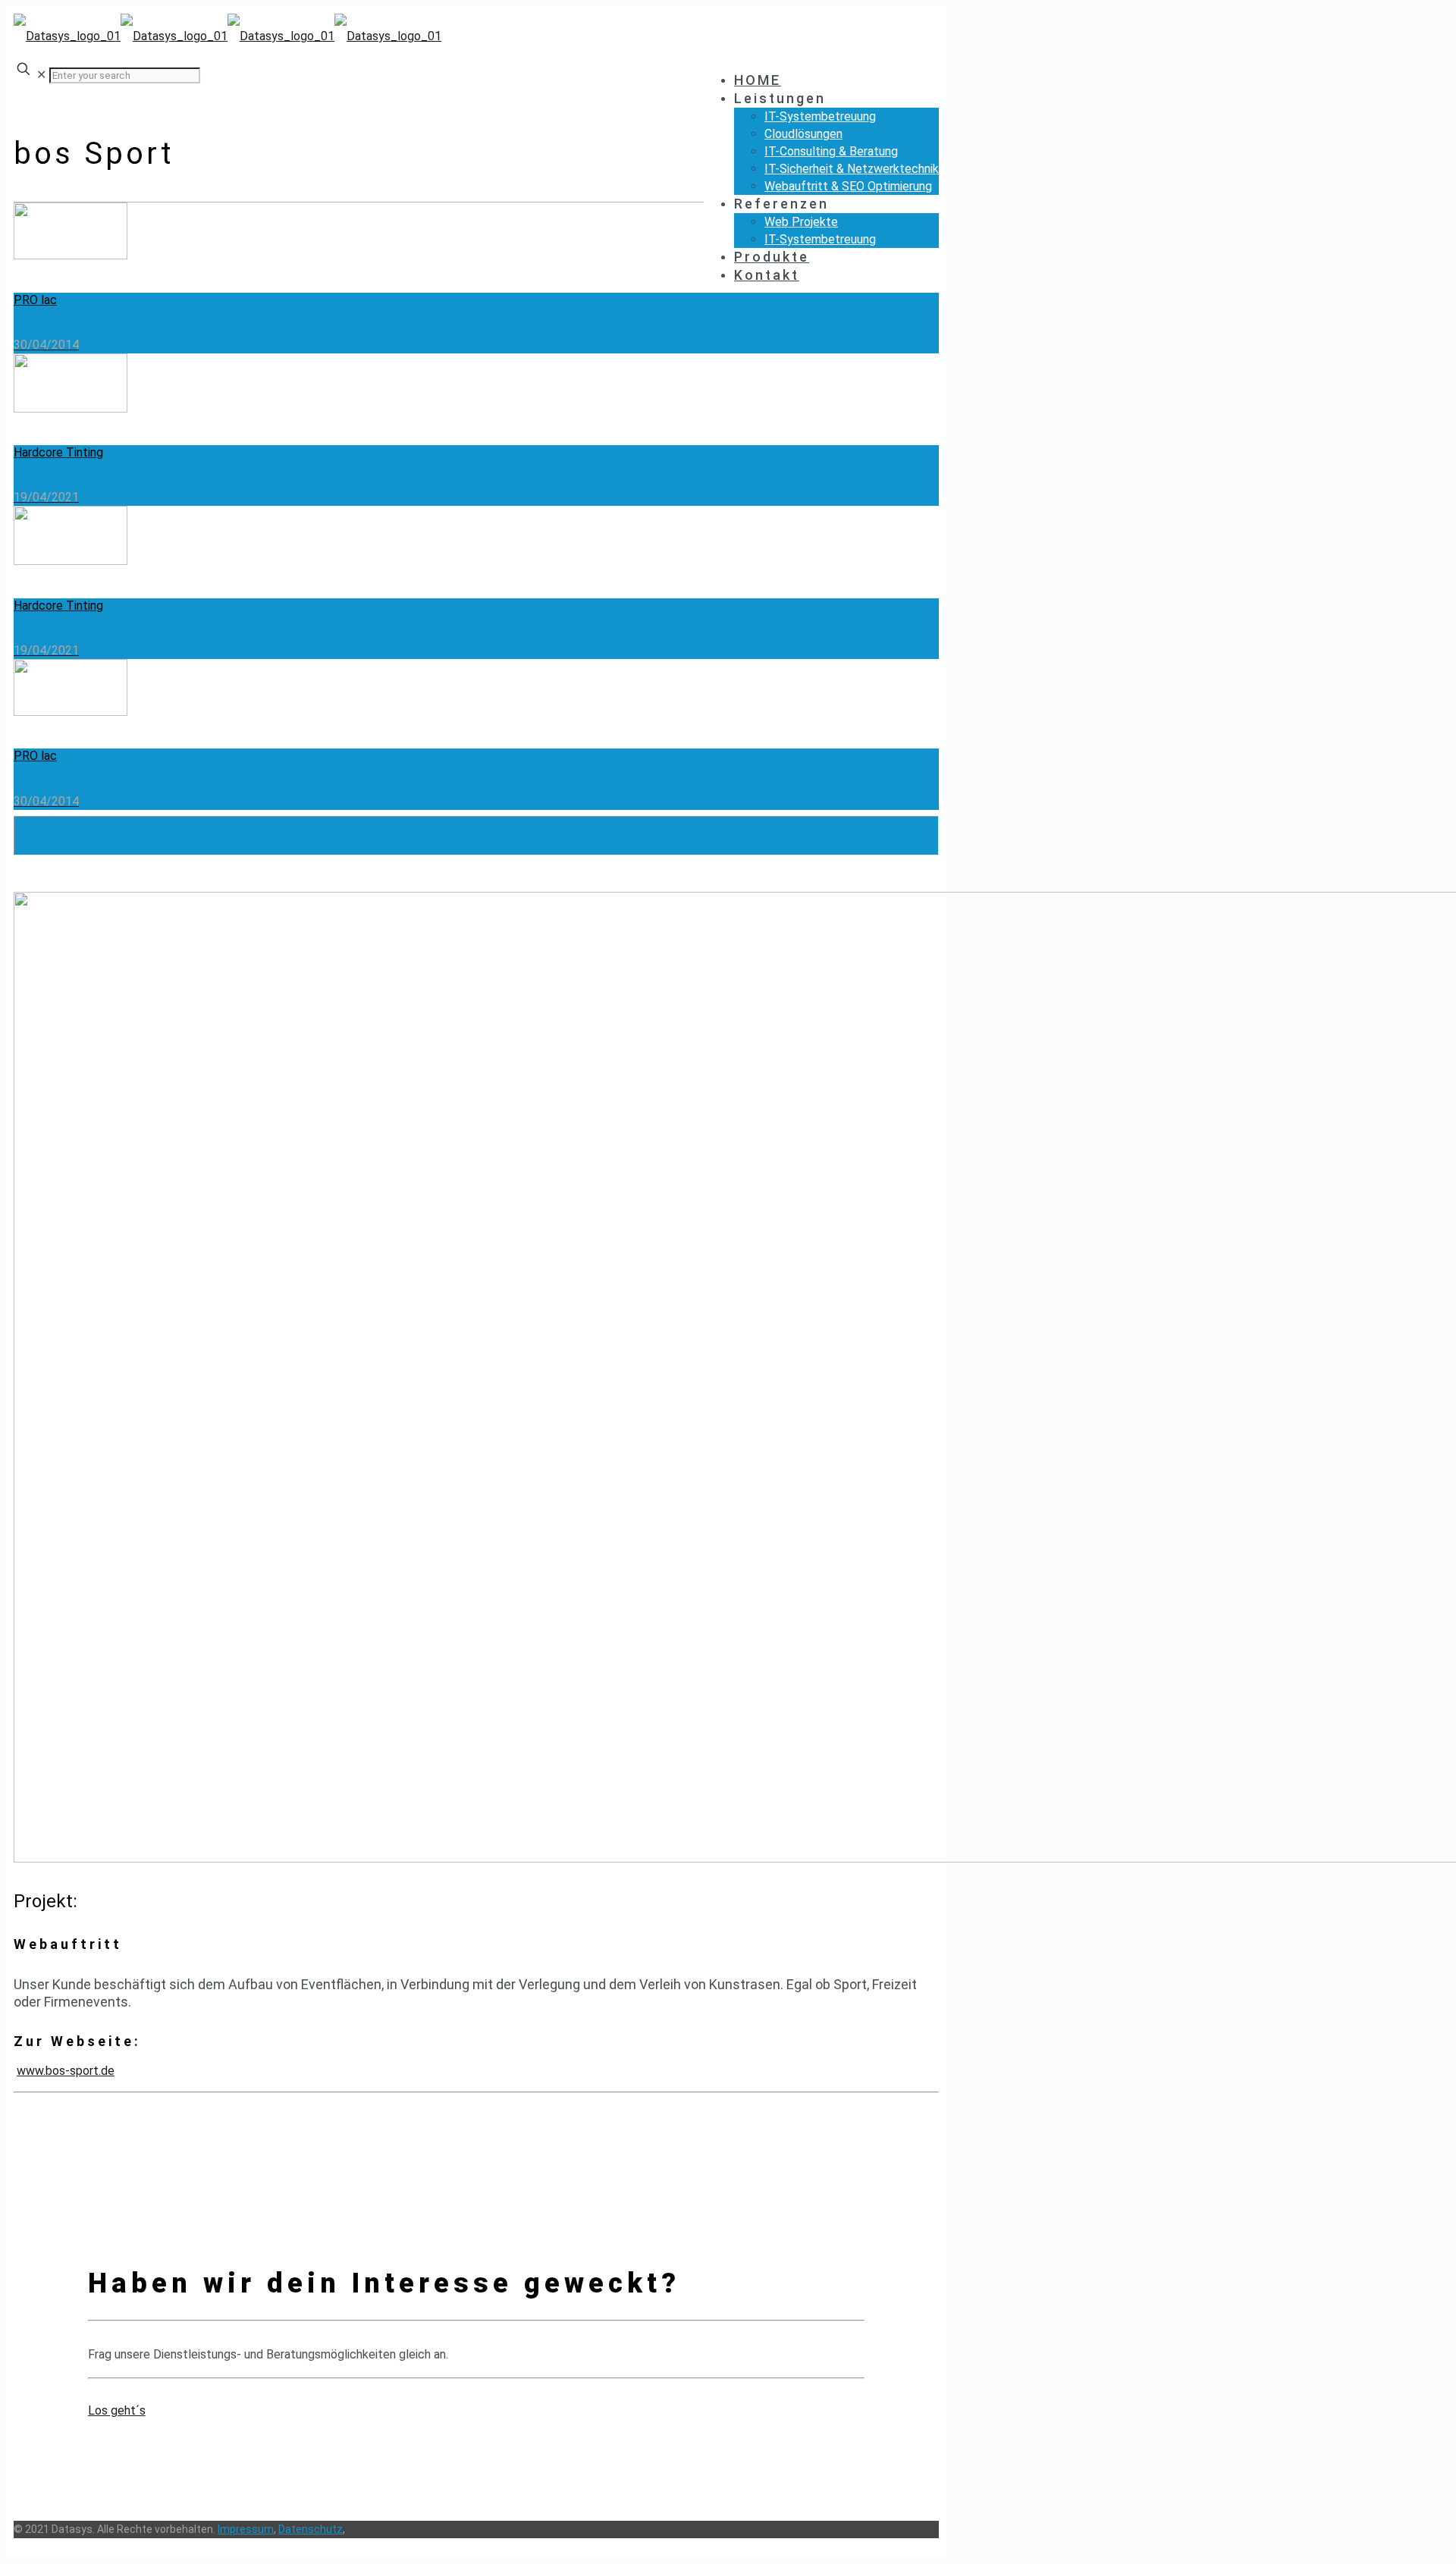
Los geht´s (117, 2410)
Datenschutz (311, 2529)
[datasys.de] (227, 36)
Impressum (246, 2529)
